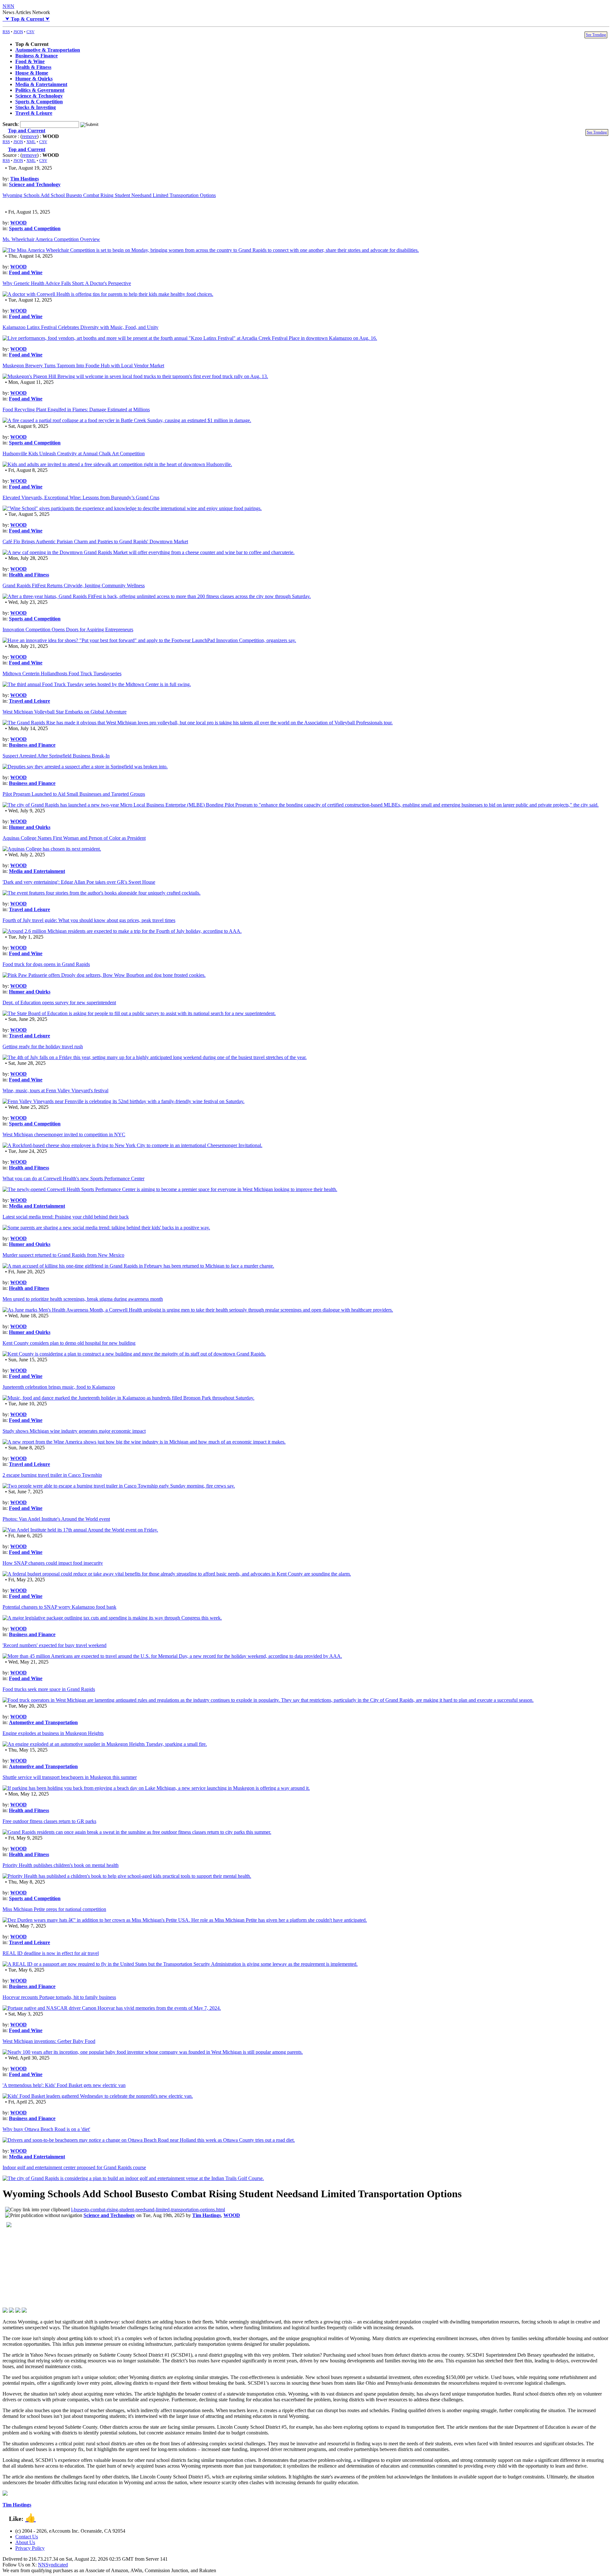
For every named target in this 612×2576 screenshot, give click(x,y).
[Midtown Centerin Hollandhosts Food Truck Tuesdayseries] (97, 684)
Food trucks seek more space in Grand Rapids (49, 1689)
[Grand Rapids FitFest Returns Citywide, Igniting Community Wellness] (157, 596)
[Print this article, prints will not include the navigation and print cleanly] (44, 2215)
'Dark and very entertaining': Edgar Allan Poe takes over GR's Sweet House (79, 882)
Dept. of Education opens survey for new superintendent (59, 1003)
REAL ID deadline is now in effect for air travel (51, 1953)
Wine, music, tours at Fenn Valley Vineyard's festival (55, 1090)
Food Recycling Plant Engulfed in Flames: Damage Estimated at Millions (76, 410)
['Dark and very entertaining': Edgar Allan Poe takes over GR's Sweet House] (102, 893)
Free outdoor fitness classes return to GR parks (49, 1821)
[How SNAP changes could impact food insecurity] (177, 1574)
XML (31, 142)
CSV (30, 32)
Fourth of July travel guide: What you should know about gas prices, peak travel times (89, 920)
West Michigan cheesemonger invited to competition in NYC (64, 1134)
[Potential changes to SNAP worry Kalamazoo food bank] (112, 1618)
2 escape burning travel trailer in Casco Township (52, 1475)
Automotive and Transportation (43, 1722)
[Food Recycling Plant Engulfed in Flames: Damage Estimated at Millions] (127, 420)
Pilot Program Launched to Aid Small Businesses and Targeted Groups (74, 794)
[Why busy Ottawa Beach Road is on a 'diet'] (149, 2140)
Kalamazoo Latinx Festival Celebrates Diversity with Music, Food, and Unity (80, 327)
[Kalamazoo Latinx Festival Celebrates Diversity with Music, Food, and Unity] (190, 338)
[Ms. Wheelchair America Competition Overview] (211, 250)
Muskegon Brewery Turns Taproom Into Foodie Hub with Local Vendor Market (83, 366)
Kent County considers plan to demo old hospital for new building (69, 1343)
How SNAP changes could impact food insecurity (53, 1563)
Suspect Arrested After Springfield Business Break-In (56, 756)
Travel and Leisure (29, 701)
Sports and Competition (35, 228)
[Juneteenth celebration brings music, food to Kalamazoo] (128, 1398)
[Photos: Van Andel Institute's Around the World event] (80, 1530)
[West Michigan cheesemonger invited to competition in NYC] (132, 1145)
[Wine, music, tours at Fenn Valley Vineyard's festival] (124, 1101)
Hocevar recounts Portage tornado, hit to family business (59, 1997)
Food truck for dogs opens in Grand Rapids (46, 964)
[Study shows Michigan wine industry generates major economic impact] (144, 1442)
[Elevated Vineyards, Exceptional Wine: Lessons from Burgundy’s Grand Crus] (132, 508)
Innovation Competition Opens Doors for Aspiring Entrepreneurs (68, 629)
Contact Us (27, 2537)
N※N (8, 6)
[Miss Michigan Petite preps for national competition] (185, 1920)
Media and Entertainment (37, 871)
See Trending (596, 35)
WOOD (18, 223)
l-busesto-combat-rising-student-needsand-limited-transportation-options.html (148, 2210)
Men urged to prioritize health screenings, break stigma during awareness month (83, 1299)
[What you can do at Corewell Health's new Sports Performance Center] (170, 1189)
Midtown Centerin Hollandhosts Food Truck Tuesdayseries (62, 673)
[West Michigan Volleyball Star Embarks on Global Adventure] (198, 723)
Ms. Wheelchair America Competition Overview (51, 239)
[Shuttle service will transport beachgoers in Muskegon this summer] (156, 1788)
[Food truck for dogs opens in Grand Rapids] (104, 975)
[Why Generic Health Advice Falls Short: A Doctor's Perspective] (108, 294)
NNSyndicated (53, 2565)
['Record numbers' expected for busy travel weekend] (172, 1656)
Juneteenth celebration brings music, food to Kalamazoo (59, 1387)
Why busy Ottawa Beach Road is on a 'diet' (46, 2129)
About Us (25, 2542)
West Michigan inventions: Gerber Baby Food (49, 2041)
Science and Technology (35, 184)
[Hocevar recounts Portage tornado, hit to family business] (112, 2008)
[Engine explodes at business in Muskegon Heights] (105, 1744)
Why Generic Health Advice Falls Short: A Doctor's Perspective (67, 283)
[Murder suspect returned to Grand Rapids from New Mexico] (138, 1266)
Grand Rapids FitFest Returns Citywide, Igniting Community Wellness (74, 585)
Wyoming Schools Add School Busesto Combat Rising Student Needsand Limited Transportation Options (109, 195)
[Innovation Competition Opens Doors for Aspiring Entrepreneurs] (149, 640)
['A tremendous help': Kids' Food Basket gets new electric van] (98, 2096)
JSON (18, 32)
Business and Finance (32, 745)
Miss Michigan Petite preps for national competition (54, 1909)
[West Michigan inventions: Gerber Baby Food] (153, 2052)
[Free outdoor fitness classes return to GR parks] (137, 1832)
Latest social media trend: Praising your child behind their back (66, 1217)
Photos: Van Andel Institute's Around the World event (56, 1519)
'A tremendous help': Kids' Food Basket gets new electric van (64, 2085)
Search (10, 124)
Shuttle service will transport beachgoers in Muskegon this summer (70, 1777)
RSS (6, 32)
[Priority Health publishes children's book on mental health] (127, 1876)
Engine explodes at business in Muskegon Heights (53, 1733)
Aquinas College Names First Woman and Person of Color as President (74, 838)
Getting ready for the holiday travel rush (43, 1046)
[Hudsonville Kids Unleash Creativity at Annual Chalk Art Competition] (117, 464)
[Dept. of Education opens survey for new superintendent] (139, 1013)
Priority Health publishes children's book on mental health (61, 1865)
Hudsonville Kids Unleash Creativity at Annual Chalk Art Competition (74, 454)
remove (29, 136)
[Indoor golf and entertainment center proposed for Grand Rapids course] (133, 2178)
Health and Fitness (29, 575)
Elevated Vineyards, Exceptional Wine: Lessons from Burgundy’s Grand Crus (81, 498)
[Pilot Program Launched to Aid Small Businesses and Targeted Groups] (301, 805)
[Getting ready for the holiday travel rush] (155, 1057)
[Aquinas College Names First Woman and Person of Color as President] (52, 849)
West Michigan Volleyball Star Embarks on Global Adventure (65, 712)
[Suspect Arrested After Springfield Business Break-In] (85, 767)
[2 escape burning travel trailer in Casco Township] (119, 1486)
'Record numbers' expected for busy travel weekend (55, 1645)
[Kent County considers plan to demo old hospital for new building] (134, 1354)
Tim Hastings (25, 179)
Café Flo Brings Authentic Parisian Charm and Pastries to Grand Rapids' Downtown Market (95, 542)
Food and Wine (26, 272)
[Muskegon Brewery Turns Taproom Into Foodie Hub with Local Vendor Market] (135, 376)
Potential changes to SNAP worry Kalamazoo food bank (59, 1607)
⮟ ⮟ (26, 19)
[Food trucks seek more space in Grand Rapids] (268, 1700)
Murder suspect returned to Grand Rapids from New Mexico (63, 1255)
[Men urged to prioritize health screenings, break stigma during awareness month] (198, 1310)
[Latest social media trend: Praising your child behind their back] (106, 1228)
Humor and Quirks (30, 827)
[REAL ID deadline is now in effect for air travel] (180, 1964)
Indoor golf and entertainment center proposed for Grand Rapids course (74, 2167)
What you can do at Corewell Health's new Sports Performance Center (73, 1178)
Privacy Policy (30, 2548)
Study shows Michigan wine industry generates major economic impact (74, 1431)
